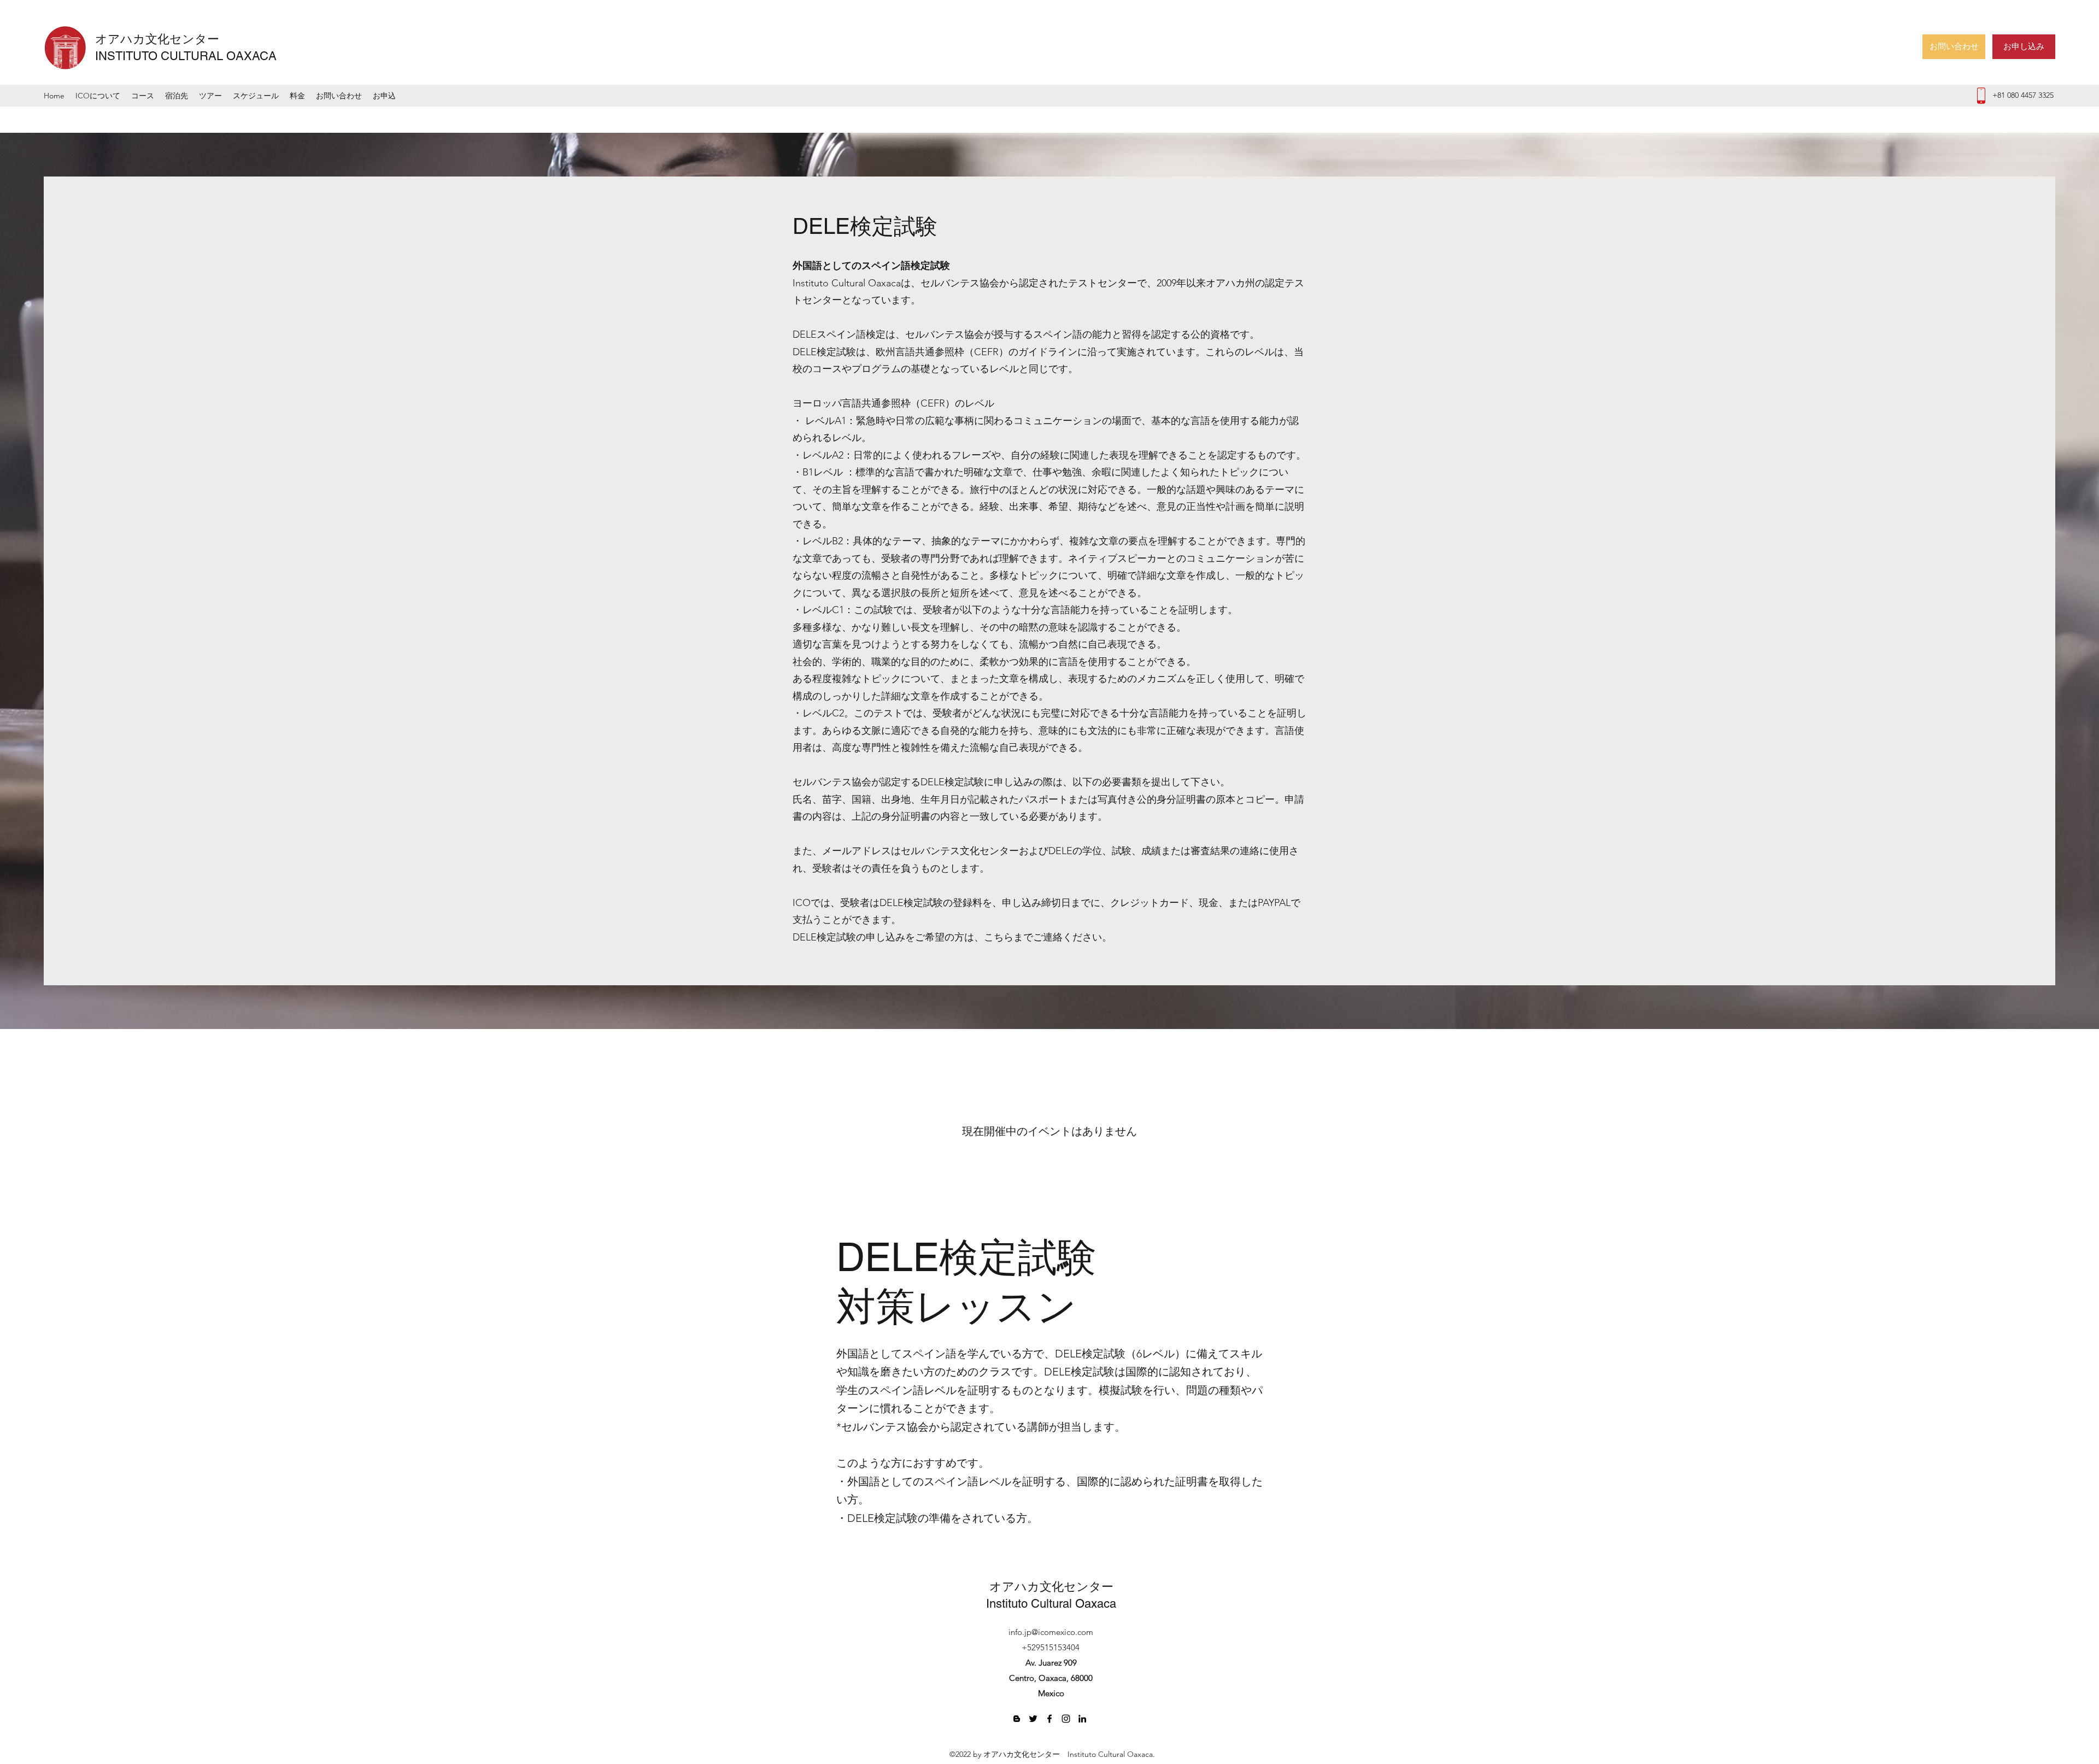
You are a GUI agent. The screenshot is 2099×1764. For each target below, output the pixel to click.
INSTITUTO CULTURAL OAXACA (186, 56)
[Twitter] (1033, 1719)
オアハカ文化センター (163, 39)
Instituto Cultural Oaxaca (1051, 1604)
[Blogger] (1017, 1719)
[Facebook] (1049, 1719)
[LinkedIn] (1082, 1719)
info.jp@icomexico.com (1051, 1632)
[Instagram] (1066, 1719)
